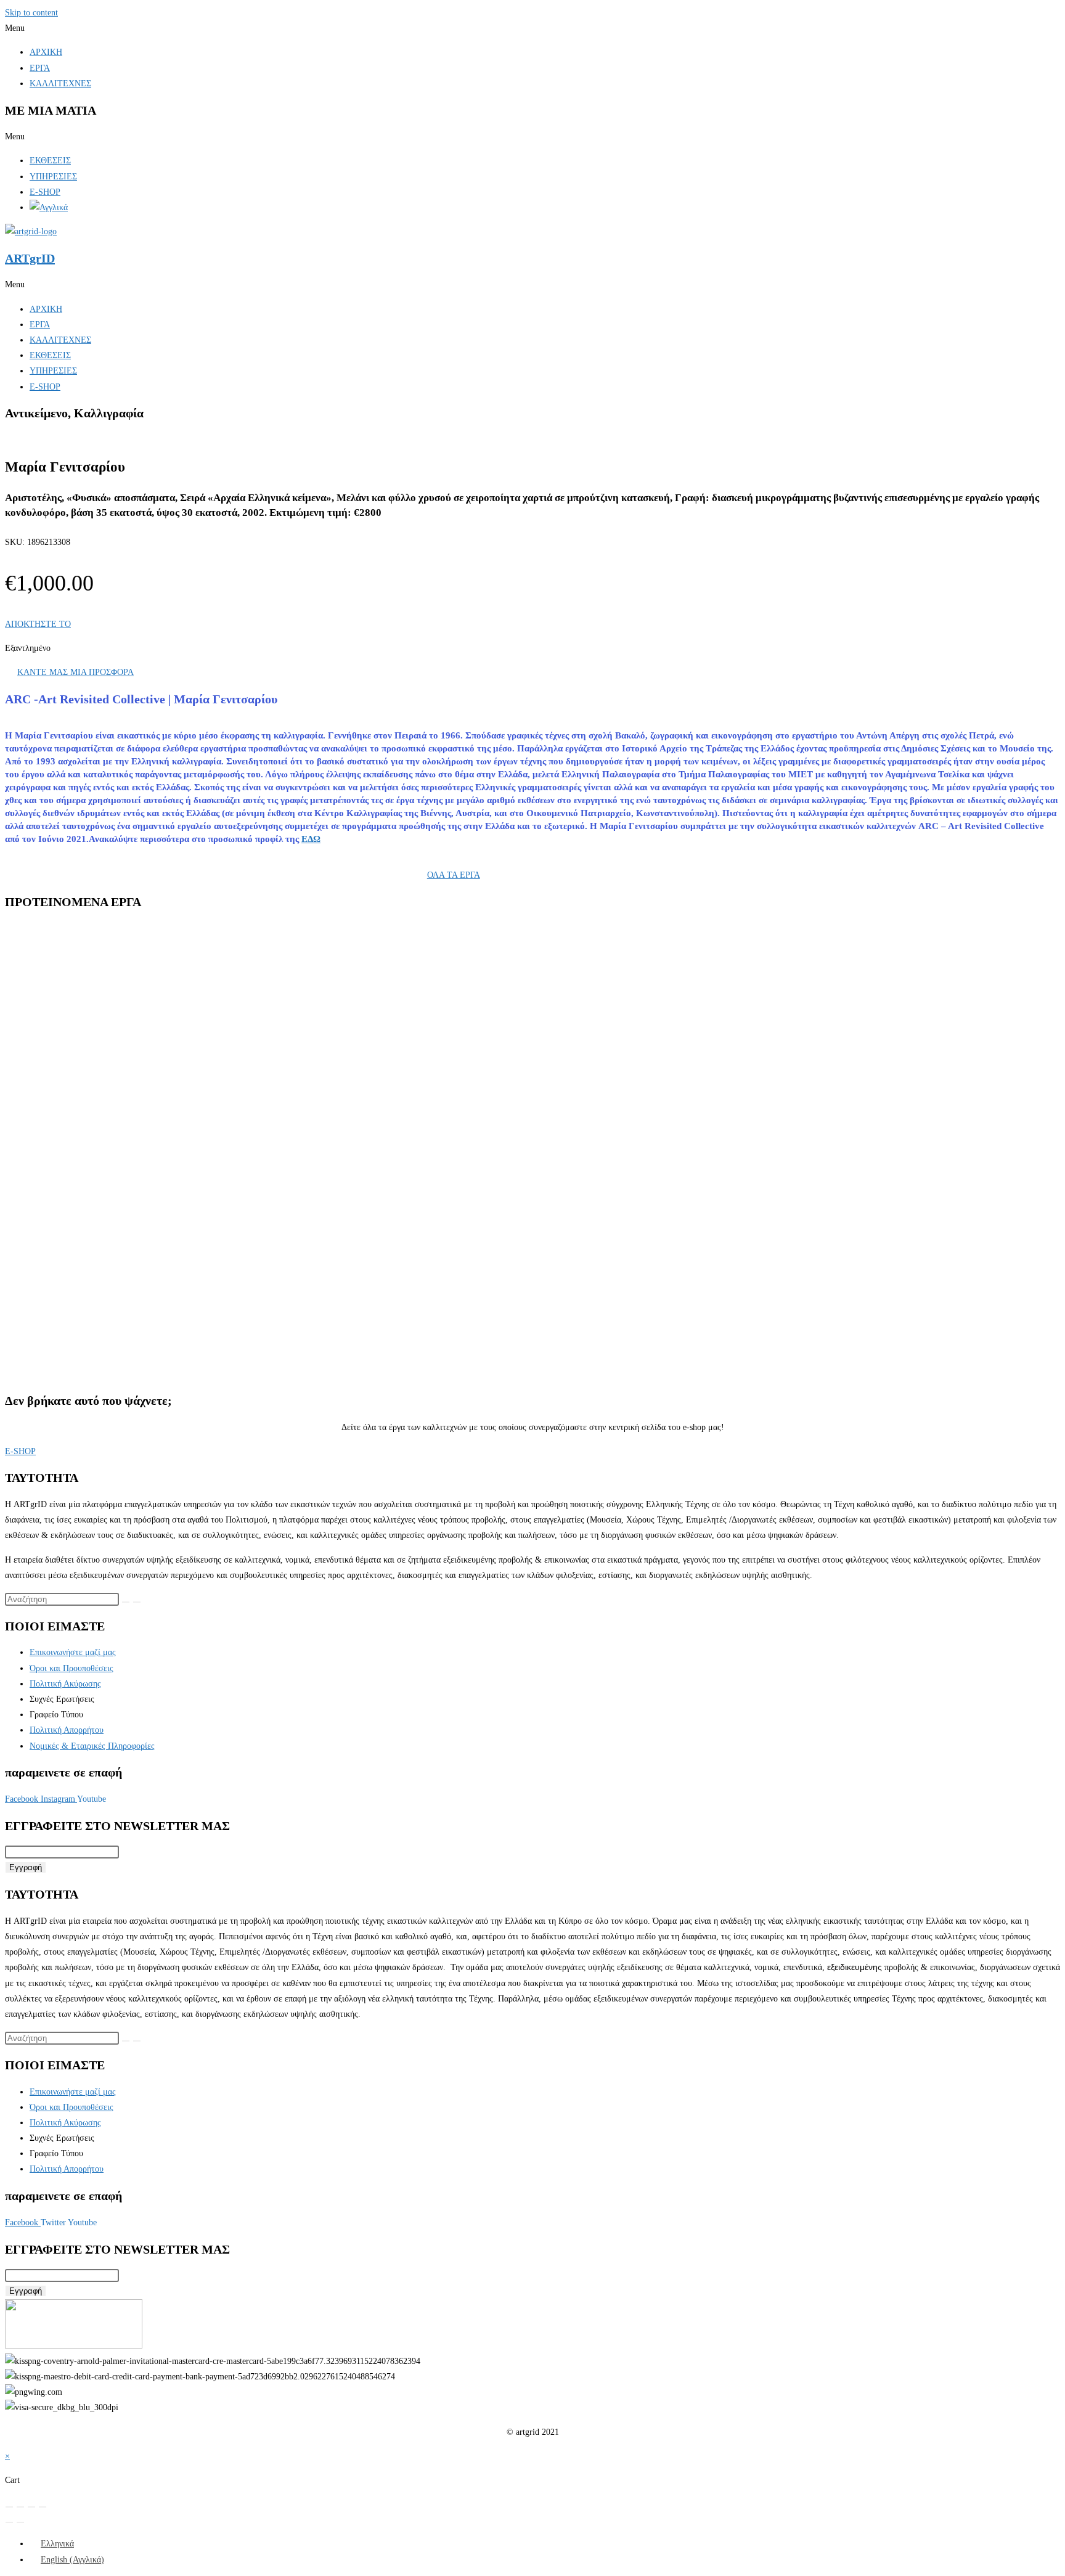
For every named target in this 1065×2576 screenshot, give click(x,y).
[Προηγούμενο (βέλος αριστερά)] (9, 2522)
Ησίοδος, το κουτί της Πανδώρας (116, 1321)
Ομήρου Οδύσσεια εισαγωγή (108, 1032)
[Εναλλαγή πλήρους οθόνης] (20, 2507)
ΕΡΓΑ (40, 68)
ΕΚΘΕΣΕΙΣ (50, 161)
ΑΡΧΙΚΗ (46, 52)
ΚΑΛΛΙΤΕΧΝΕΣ (60, 84)
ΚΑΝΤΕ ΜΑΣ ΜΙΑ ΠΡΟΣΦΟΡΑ (75, 672)
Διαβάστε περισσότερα (94, 1085)
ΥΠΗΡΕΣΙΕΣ (53, 177)
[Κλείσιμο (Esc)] (43, 2507)
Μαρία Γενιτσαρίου (176, 1013)
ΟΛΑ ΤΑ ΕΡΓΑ (454, 875)
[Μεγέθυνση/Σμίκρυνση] (9, 2507)
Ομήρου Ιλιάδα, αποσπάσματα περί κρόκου (136, 1177)
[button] (532, 28)
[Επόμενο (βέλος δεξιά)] (20, 2522)
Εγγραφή (26, 1867)
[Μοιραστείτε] (31, 2507)
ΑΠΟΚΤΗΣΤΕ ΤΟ (38, 624)
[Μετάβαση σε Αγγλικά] (49, 207)
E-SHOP (45, 192)
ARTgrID (30, 258)
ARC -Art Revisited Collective (99, 1013)
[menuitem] (52, 2544)
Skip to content (31, 13)
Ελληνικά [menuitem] (57, 2544)
